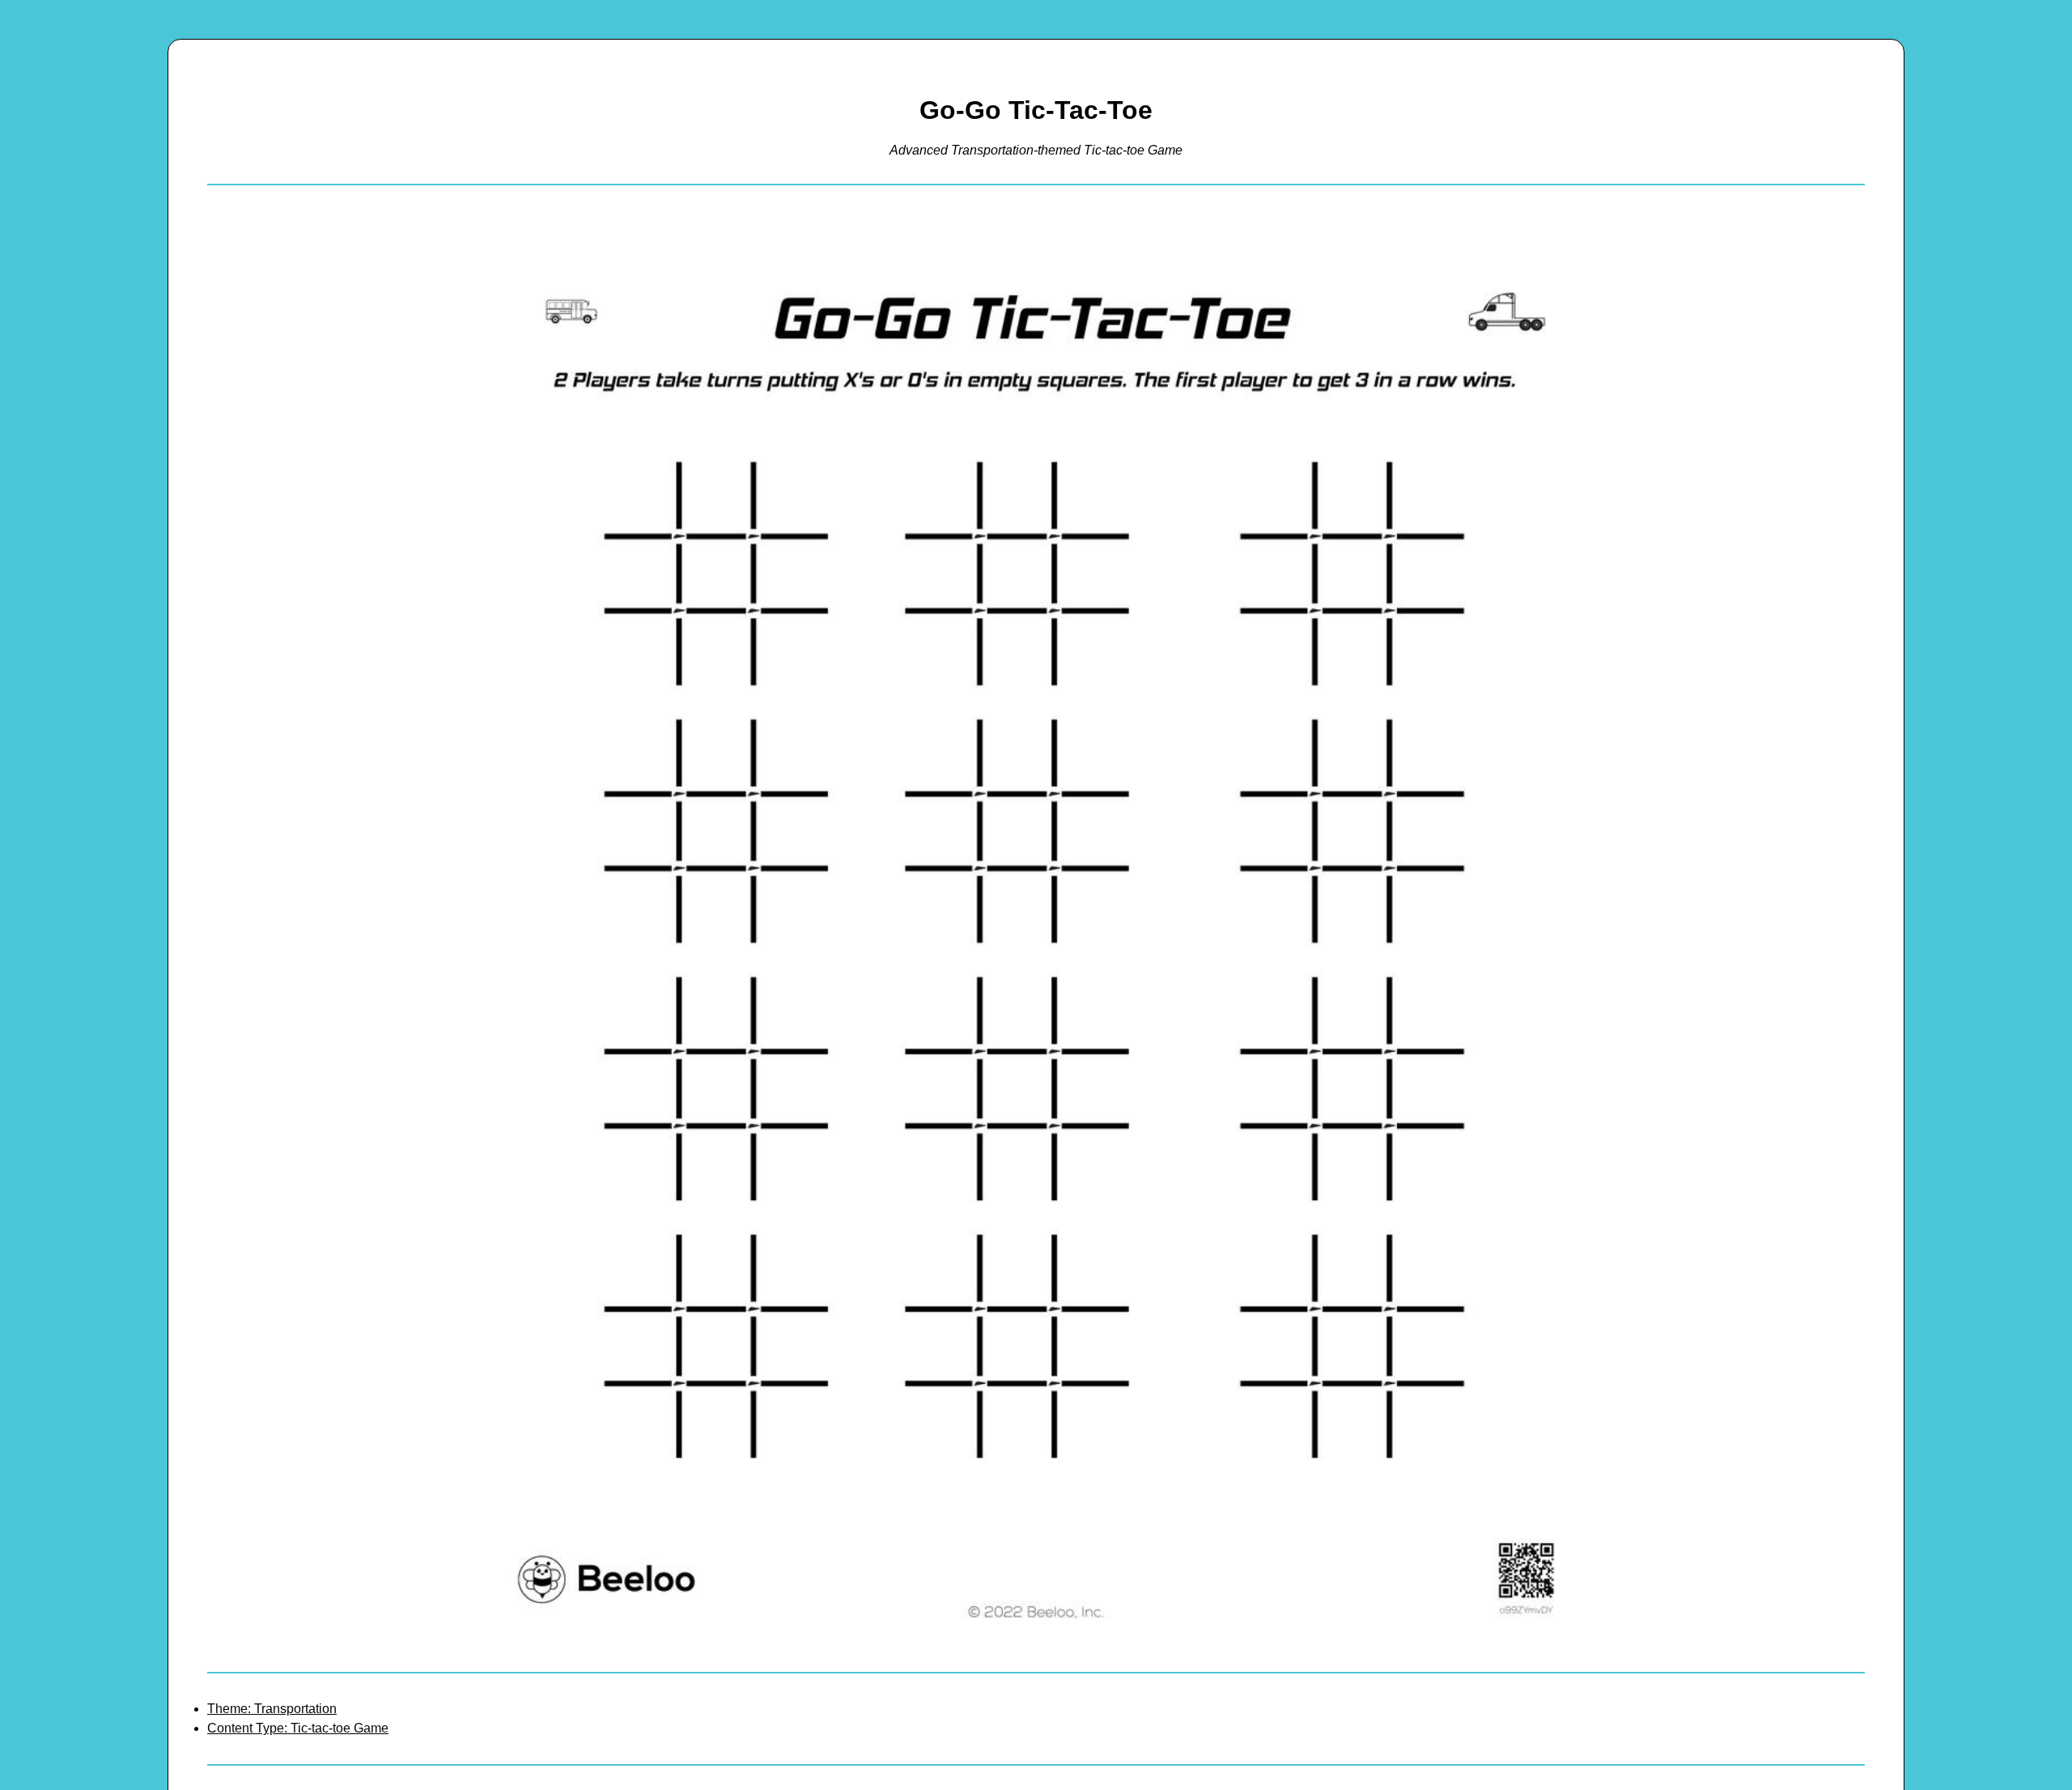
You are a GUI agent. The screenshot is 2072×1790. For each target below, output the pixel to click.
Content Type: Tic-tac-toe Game (298, 1728)
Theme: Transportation (272, 1709)
